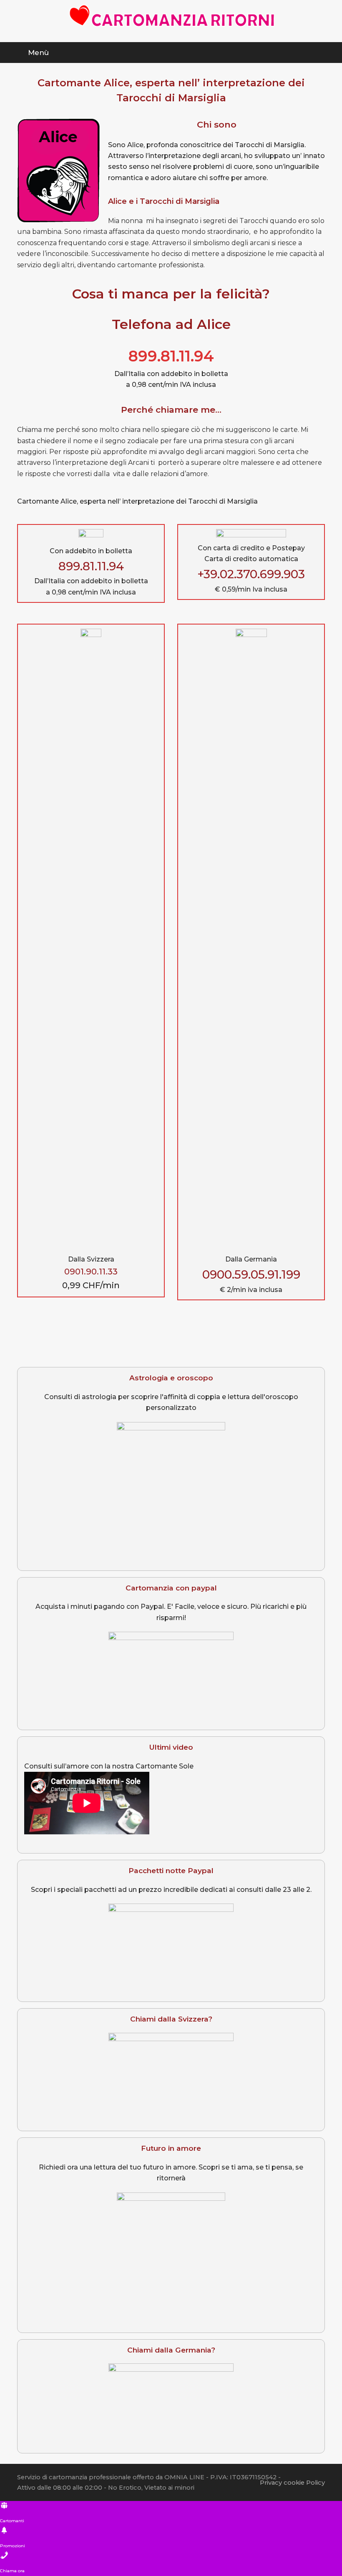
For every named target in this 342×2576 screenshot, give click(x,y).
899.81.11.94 (171, 356)
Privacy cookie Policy (292, 2483)
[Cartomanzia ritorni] (171, 16)
